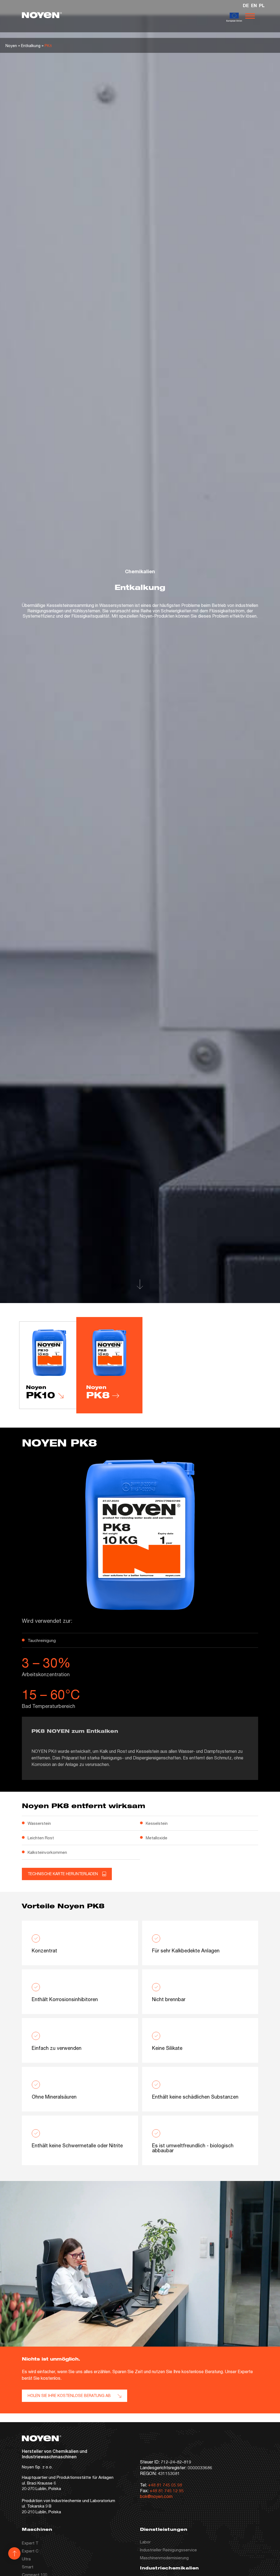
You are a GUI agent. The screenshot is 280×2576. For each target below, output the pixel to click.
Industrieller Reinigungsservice (168, 2550)
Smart (28, 2567)
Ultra (26, 2559)
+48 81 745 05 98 (165, 2485)
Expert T (30, 2543)
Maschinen (37, 2530)
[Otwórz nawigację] (250, 16)
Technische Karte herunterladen (63, 1874)
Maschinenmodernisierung (164, 2558)
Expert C (30, 2551)
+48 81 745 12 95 (167, 2490)
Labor (145, 2542)
